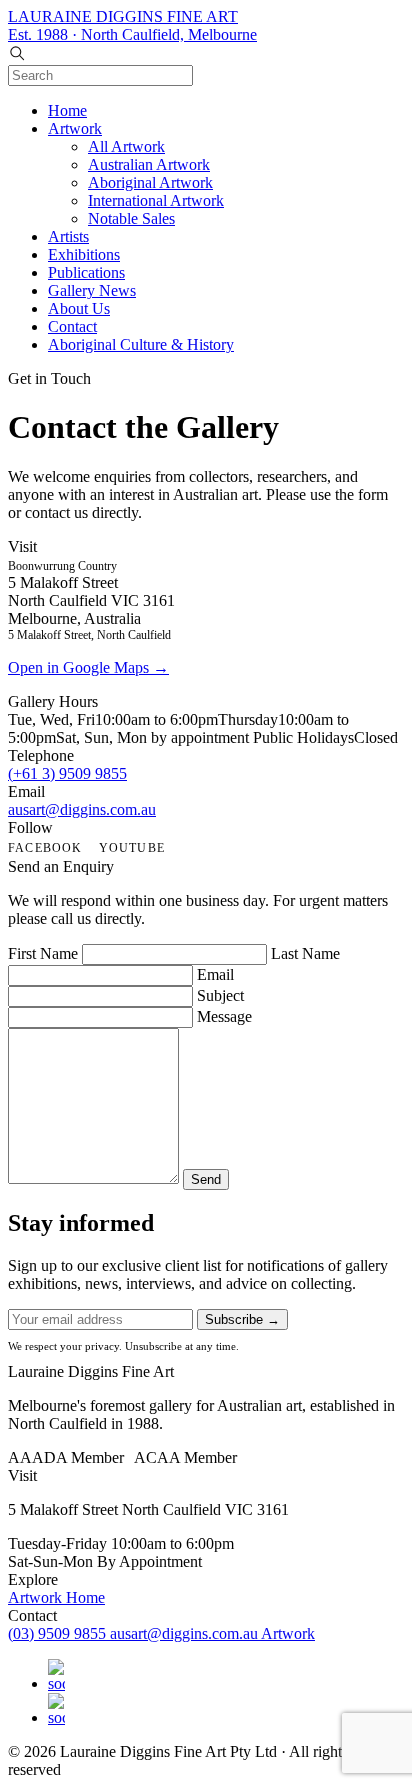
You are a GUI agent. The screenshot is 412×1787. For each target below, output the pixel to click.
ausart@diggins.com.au (82, 809)
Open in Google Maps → (88, 667)
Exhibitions (84, 254)
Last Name (305, 953)
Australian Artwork (149, 164)
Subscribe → (242, 1319)
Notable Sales (131, 218)
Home (67, 110)
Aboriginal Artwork (150, 182)
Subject (220, 995)
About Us (79, 308)
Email (215, 974)
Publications (86, 272)
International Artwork (156, 200)
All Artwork (126, 146)
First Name (43, 953)
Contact (72, 326)
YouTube (132, 848)
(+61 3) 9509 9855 (67, 773)
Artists (68, 236)
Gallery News (92, 290)
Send (206, 1179)
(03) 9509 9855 (59, 1633)
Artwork (75, 128)
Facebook (45, 848)
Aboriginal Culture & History (141, 344)
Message (224, 1016)
